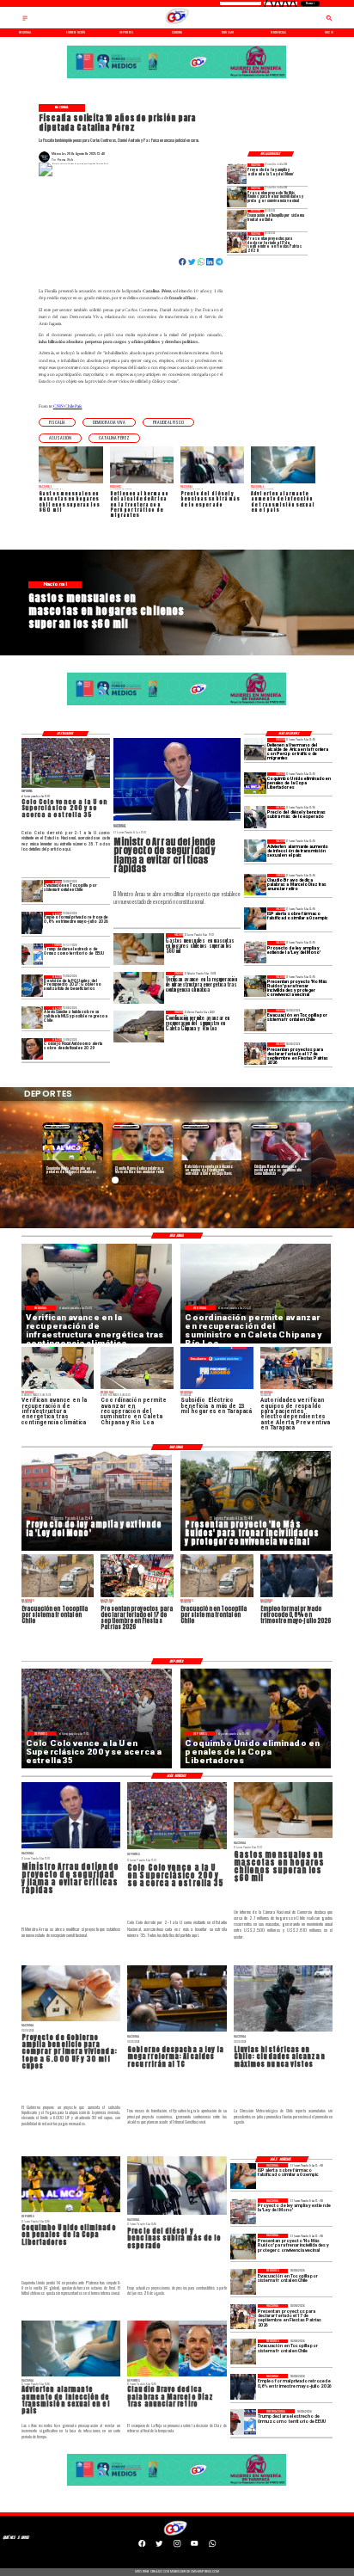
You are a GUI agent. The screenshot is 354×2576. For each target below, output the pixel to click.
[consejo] (33, 1049)
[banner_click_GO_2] (177, 78)
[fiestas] (237, 242)
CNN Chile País (68, 406)
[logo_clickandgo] (177, 24)
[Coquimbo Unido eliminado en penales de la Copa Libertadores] (255, 783)
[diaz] (255, 885)
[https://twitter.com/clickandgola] (159, 2546)
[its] (255, 850)
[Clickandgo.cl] (25, 20)
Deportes (57, 1126)
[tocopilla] (237, 220)
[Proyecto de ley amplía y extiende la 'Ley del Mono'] (237, 173)
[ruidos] (237, 197)
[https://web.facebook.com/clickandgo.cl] (142, 2546)
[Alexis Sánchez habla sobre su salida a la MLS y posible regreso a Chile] (33, 1017)
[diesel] (255, 817)
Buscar (310, 3)
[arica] (255, 749)
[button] (57, 423)
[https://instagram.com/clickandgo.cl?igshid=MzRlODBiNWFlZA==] (177, 2546)
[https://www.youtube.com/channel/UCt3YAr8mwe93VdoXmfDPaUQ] (194, 2546)
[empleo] (33, 922)
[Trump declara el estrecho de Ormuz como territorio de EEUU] (33, 954)
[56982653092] (212, 2546)
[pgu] (33, 986)
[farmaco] (255, 918)
